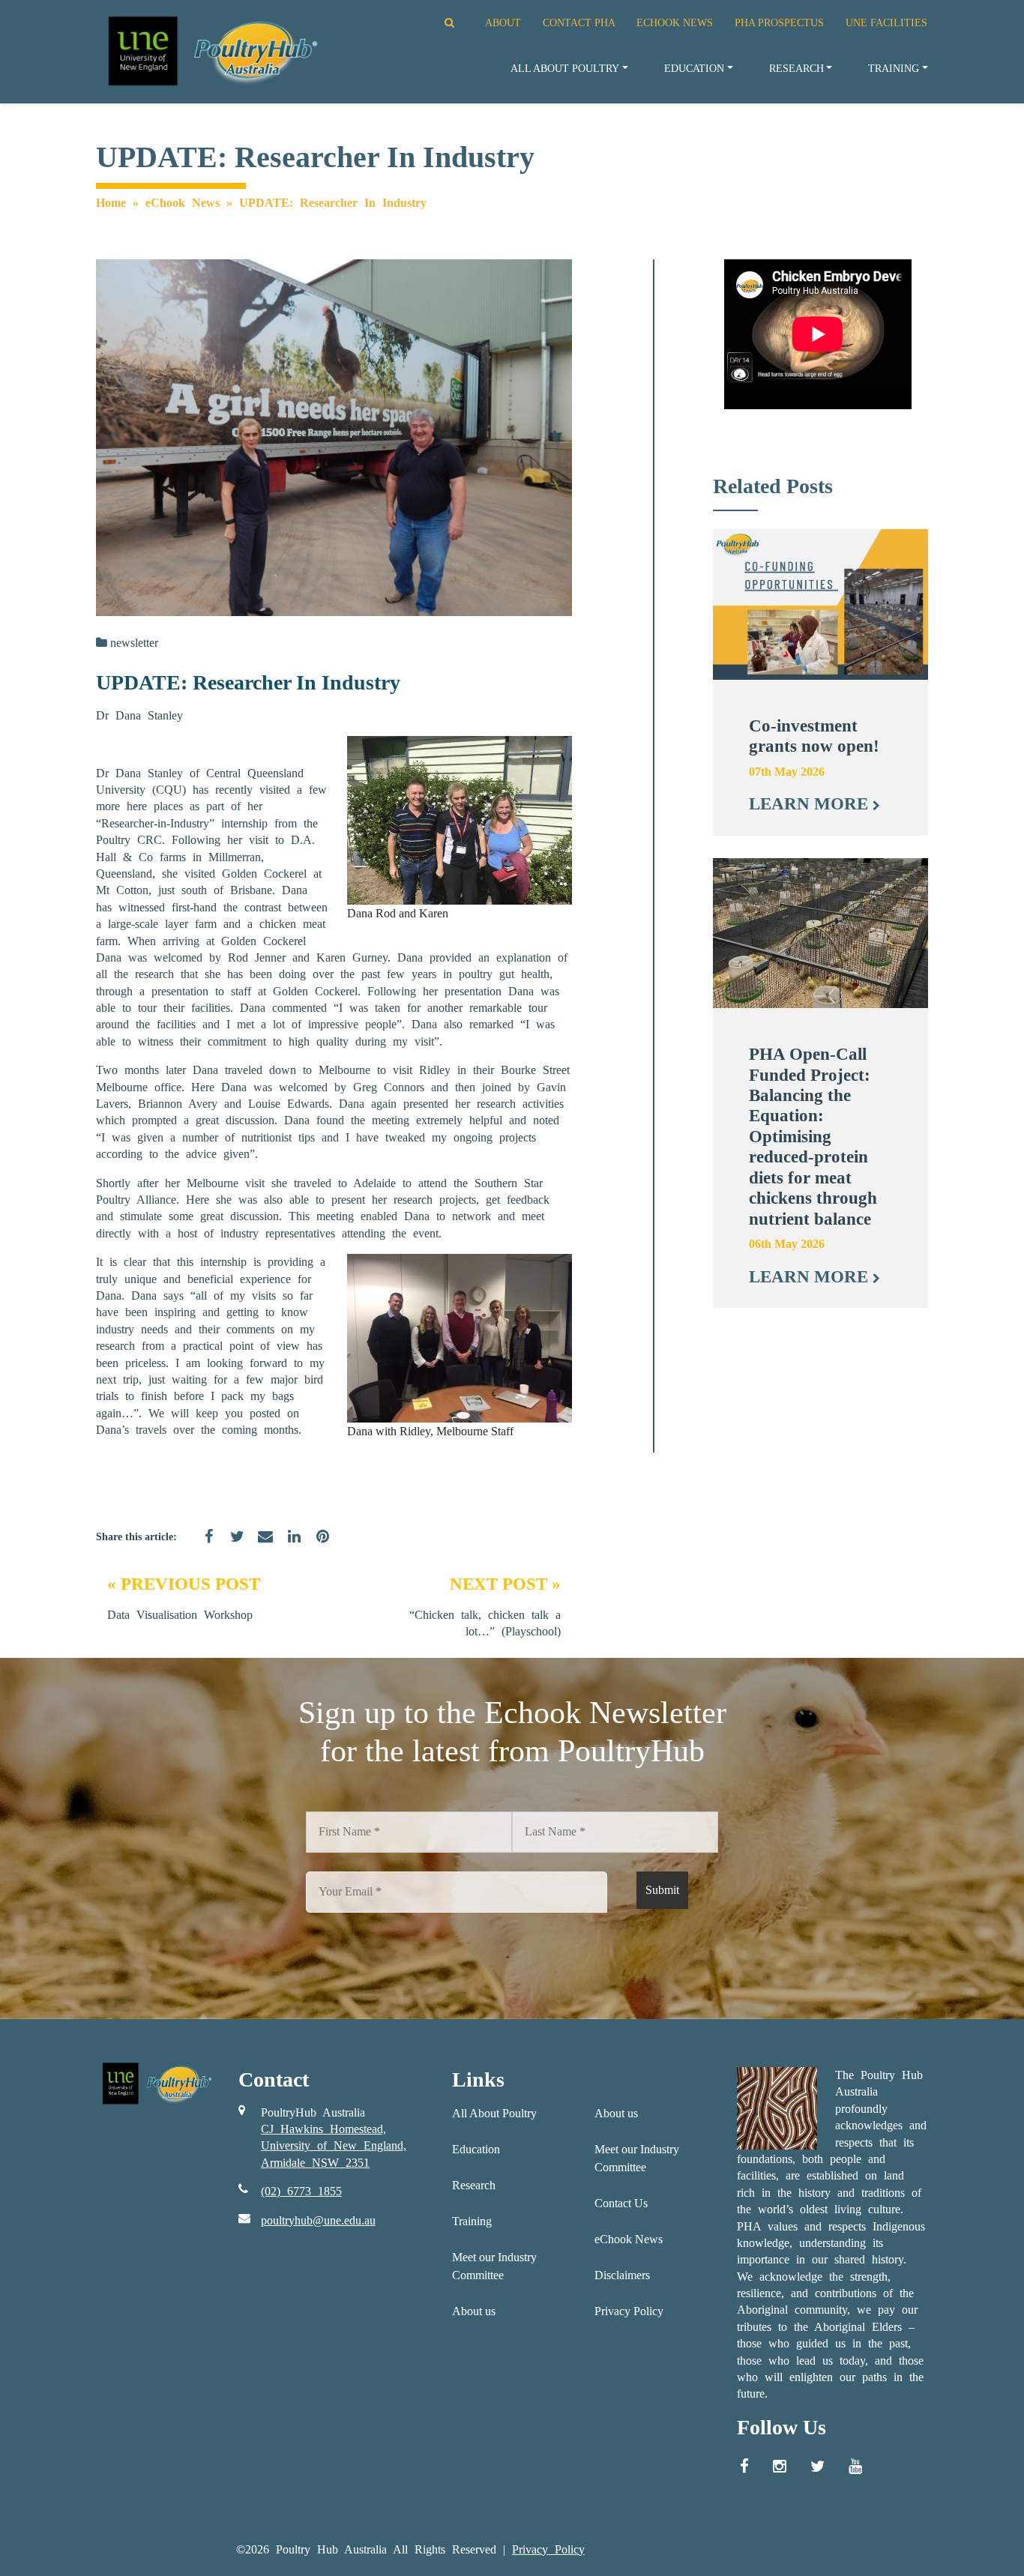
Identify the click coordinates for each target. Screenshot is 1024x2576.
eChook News (183, 203)
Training (894, 68)
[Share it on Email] (260, 1545)
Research (796, 68)
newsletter (134, 643)
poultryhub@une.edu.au (318, 2220)
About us (474, 2311)
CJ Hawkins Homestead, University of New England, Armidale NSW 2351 (334, 2146)
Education (694, 68)
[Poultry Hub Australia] (211, 51)
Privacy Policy (629, 2311)
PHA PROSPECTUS (779, 22)
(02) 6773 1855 (301, 2191)
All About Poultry (565, 68)
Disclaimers (622, 2275)
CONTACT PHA (579, 22)
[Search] (431, 22)
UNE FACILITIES (886, 22)
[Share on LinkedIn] (289, 1545)
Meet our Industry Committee (494, 2266)
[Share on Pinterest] (317, 1545)
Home (111, 203)
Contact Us (621, 2203)
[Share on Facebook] (203, 1545)
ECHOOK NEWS (675, 22)
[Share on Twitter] (232, 1545)
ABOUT (503, 22)
